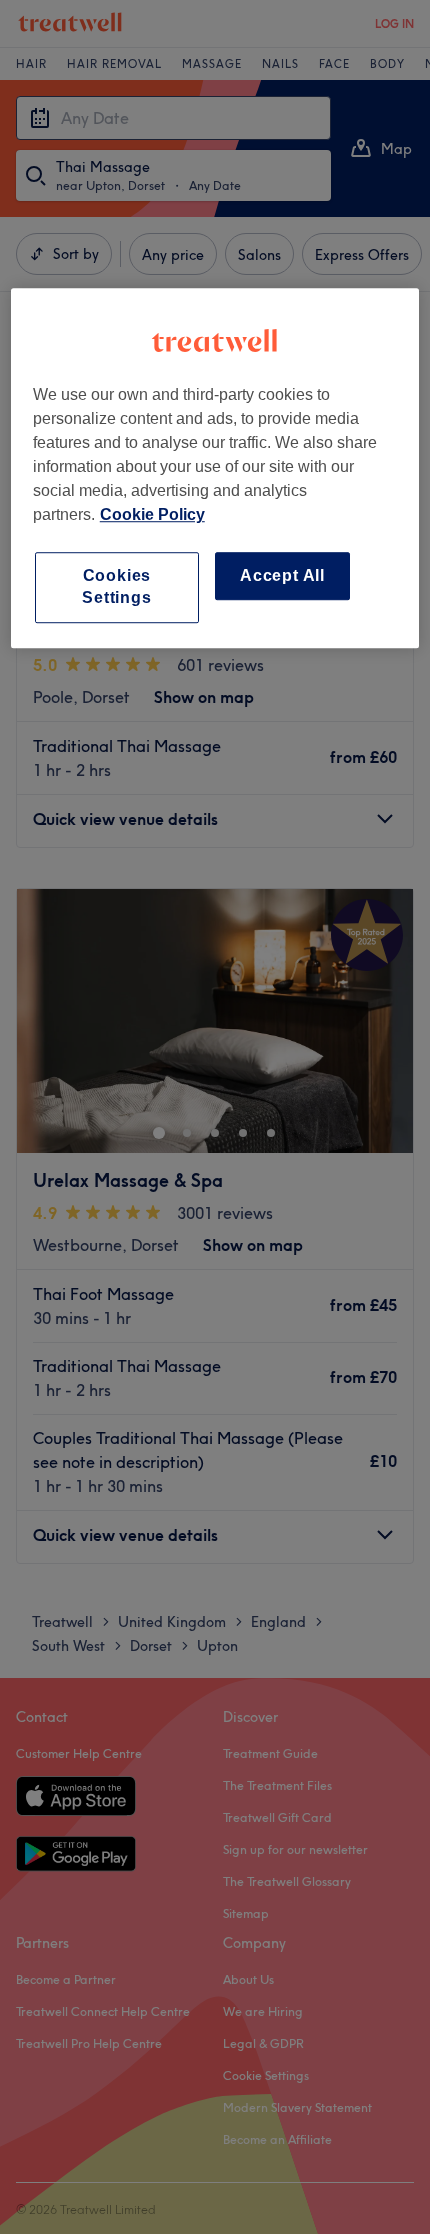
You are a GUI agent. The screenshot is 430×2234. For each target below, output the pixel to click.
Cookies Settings (116, 586)
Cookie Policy (152, 514)
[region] (215, 468)
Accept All (282, 575)
